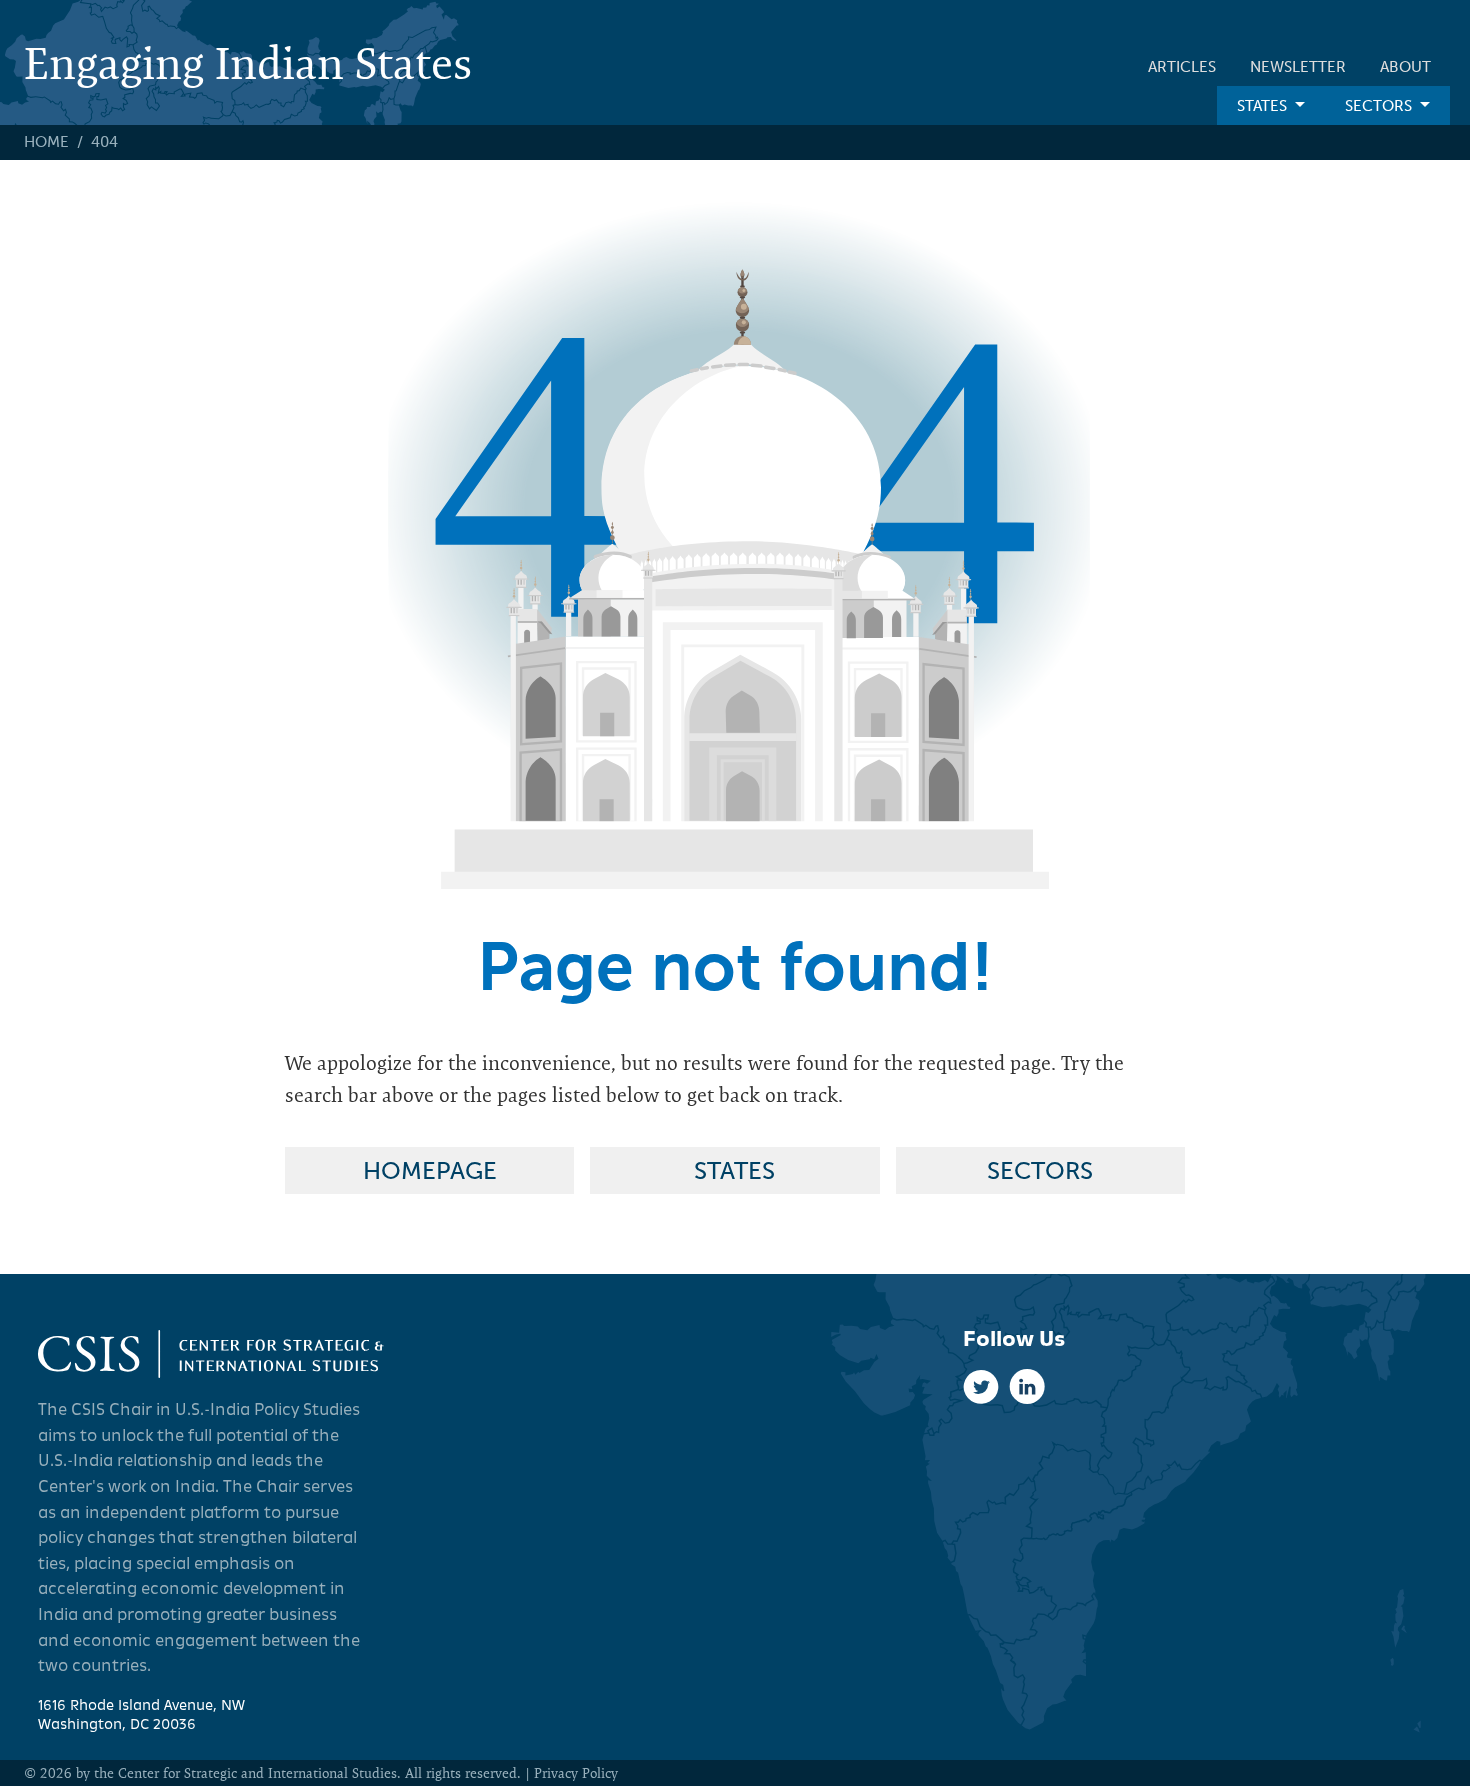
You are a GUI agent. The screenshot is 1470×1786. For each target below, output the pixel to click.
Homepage (430, 1170)
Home (46, 142)
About (1405, 67)
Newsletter (1298, 67)
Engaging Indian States (248, 62)
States (1262, 106)
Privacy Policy (576, 1773)
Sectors (1378, 106)
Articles (1182, 67)
